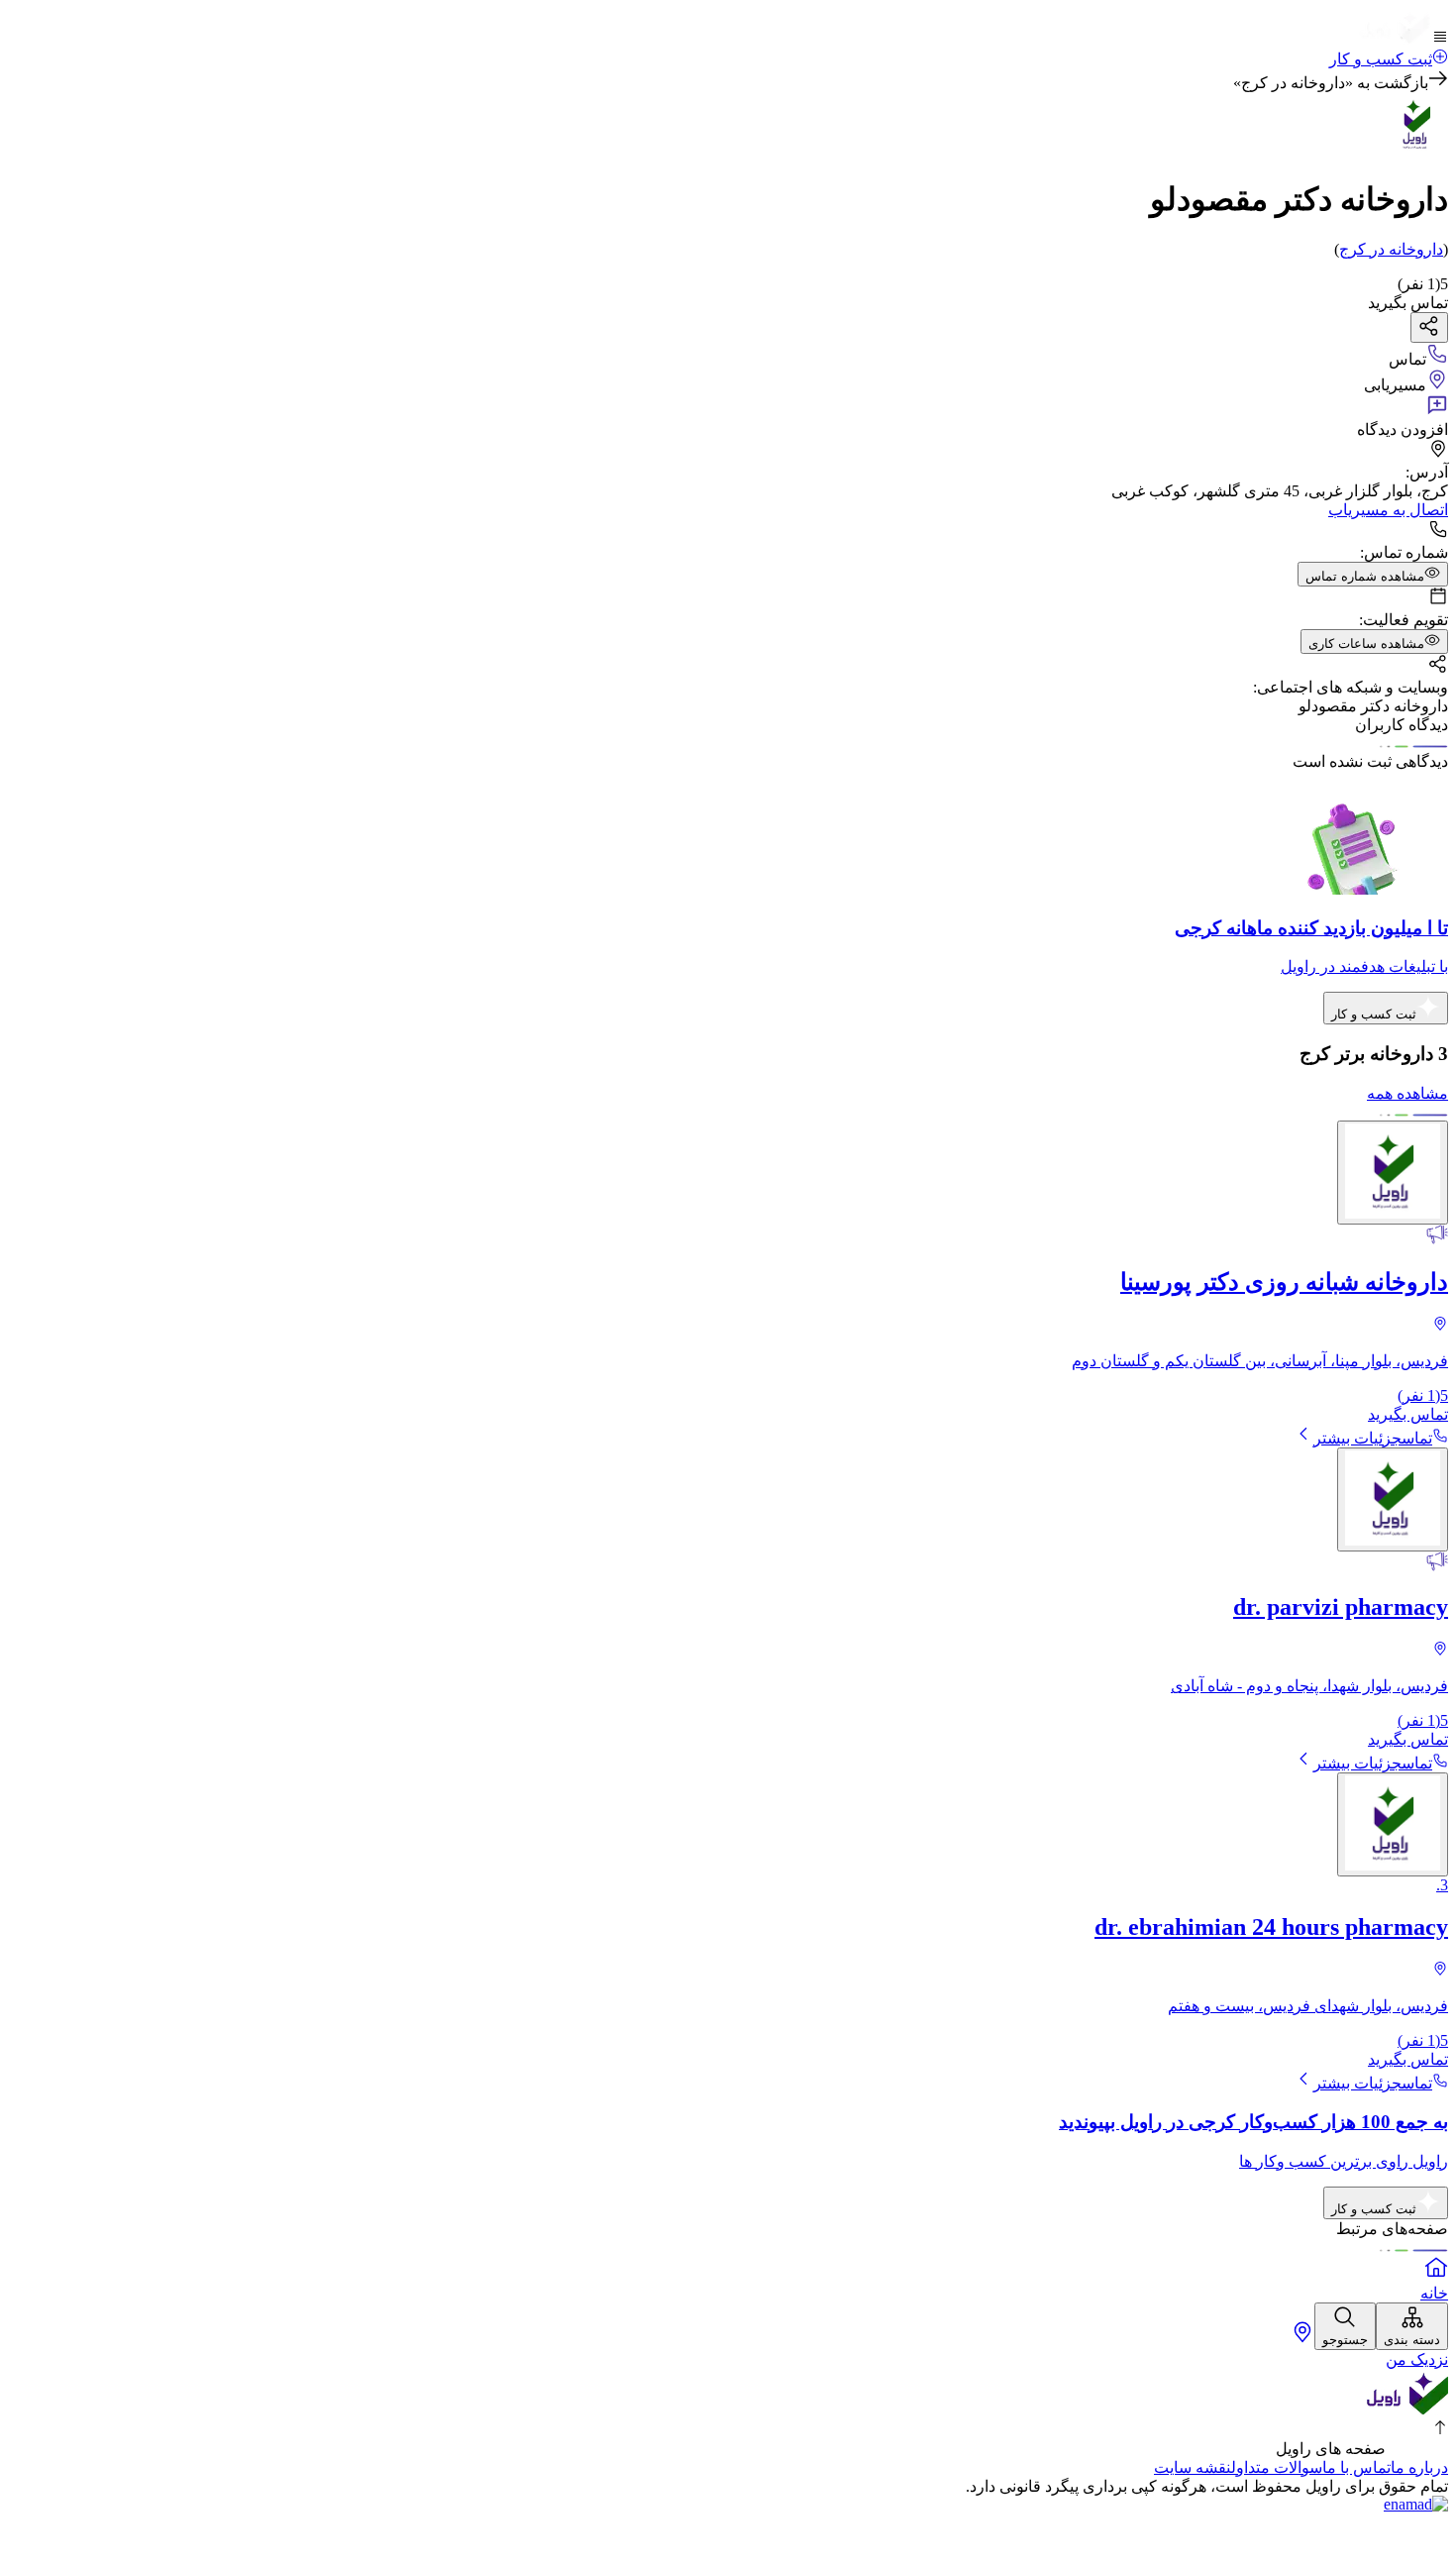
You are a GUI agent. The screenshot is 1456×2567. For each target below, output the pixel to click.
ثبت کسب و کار (1381, 59)
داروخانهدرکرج (1391, 249)
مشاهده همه (1407, 1093)
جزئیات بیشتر (1357, 1438)
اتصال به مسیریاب (1388, 510)
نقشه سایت (1193, 2467)
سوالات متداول (1277, 2467)
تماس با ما (1356, 2467)
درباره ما (1419, 2467)
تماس (1417, 1438)
